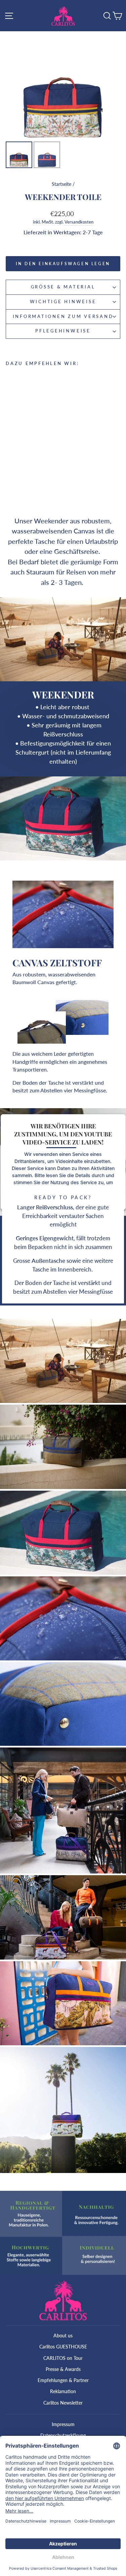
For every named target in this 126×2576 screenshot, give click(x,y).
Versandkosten (79, 222)
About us (63, 2336)
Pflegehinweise (63, 331)
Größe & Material (63, 287)
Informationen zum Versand (63, 316)
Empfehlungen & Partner (63, 2380)
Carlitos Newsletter (63, 2403)
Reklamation (63, 2391)
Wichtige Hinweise (63, 302)
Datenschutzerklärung (63, 2435)
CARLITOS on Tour (63, 2358)
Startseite (61, 184)
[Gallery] (63, 101)
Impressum (63, 2424)
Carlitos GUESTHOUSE (63, 2347)
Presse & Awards (63, 2369)
